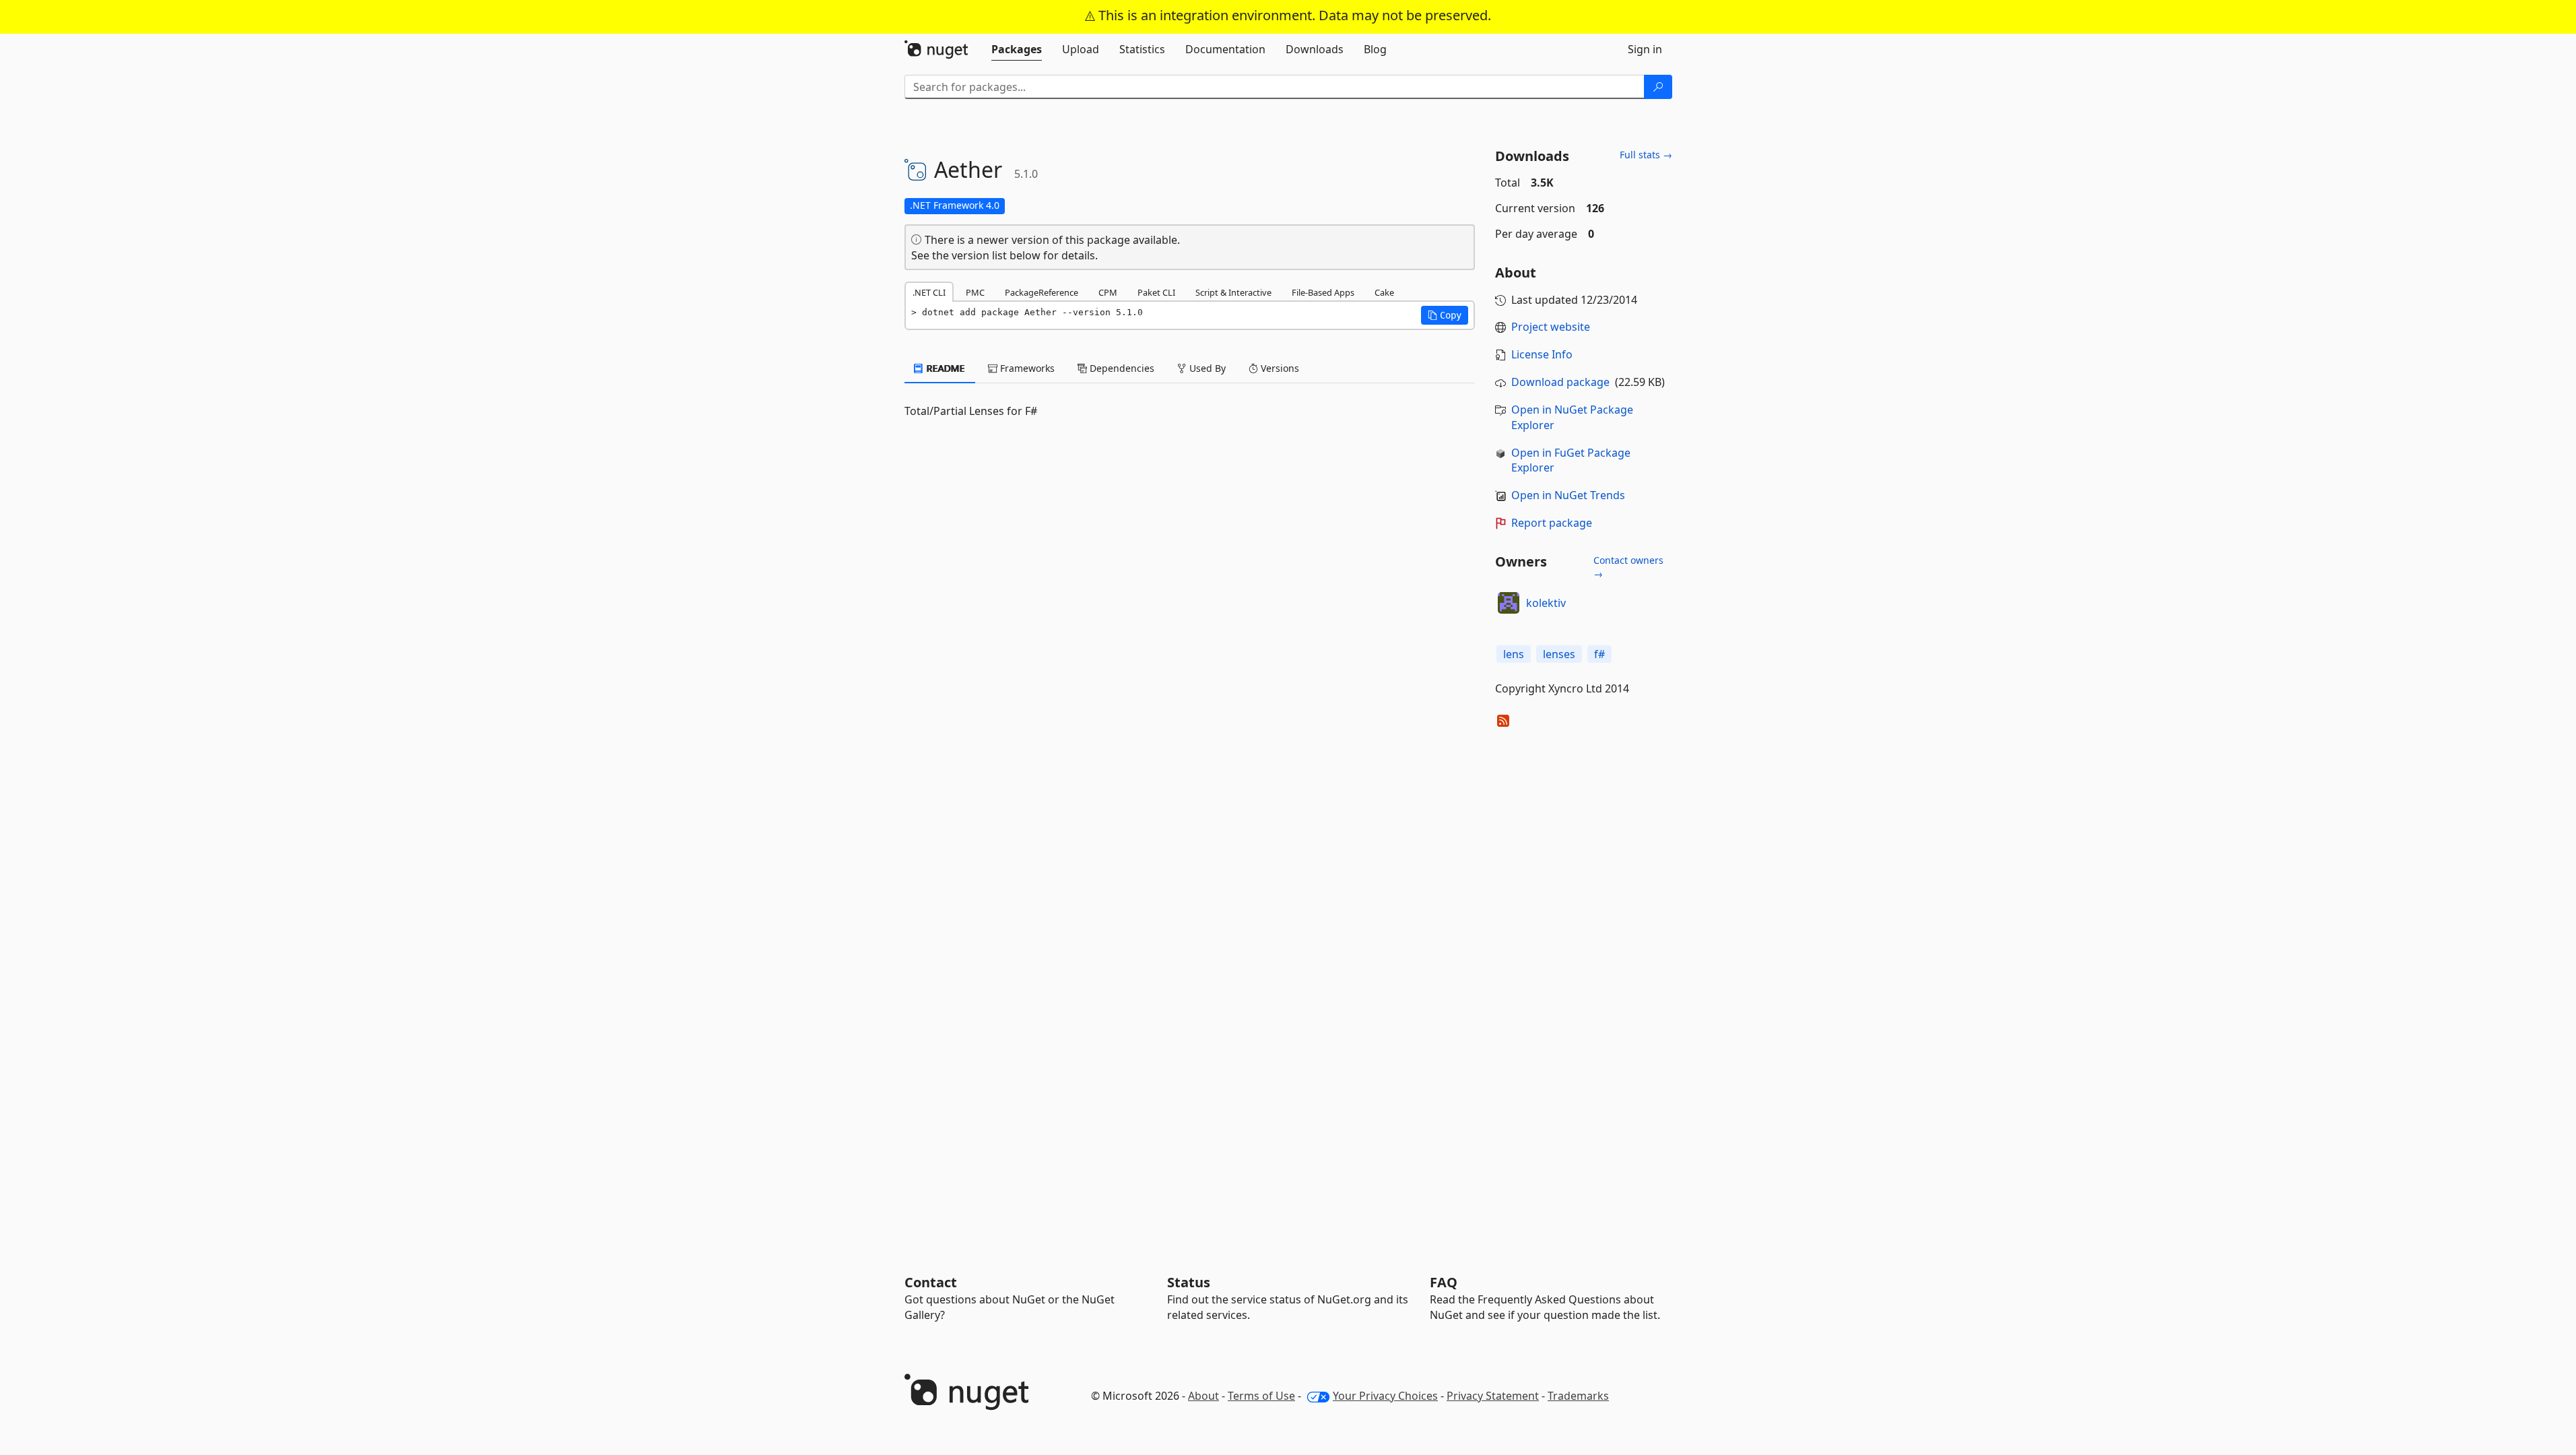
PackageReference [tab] (1042, 292)
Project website (1551, 327)
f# (1599, 654)
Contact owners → (1628, 567)
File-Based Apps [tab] (1323, 292)
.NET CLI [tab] (929, 292)
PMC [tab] (975, 292)
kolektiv (1546, 603)
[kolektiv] (1509, 603)
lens (1514, 654)
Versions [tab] (1279, 368)
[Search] (1658, 87)
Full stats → (1646, 155)
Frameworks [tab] (1026, 368)
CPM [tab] (1108, 292)
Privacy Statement (1493, 1396)
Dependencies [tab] (1121, 368)
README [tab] (945, 368)
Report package (1552, 523)
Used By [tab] (1206, 368)
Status (1189, 1282)
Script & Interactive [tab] (1233, 292)
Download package (1560, 382)
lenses (1559, 654)
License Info (1542, 354)
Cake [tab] (1384, 292)
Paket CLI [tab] (1156, 292)
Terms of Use (1261, 1396)
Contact (931, 1282)
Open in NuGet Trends (1568, 495)
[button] (1445, 315)
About (1203, 1396)
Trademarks (1578, 1396)
